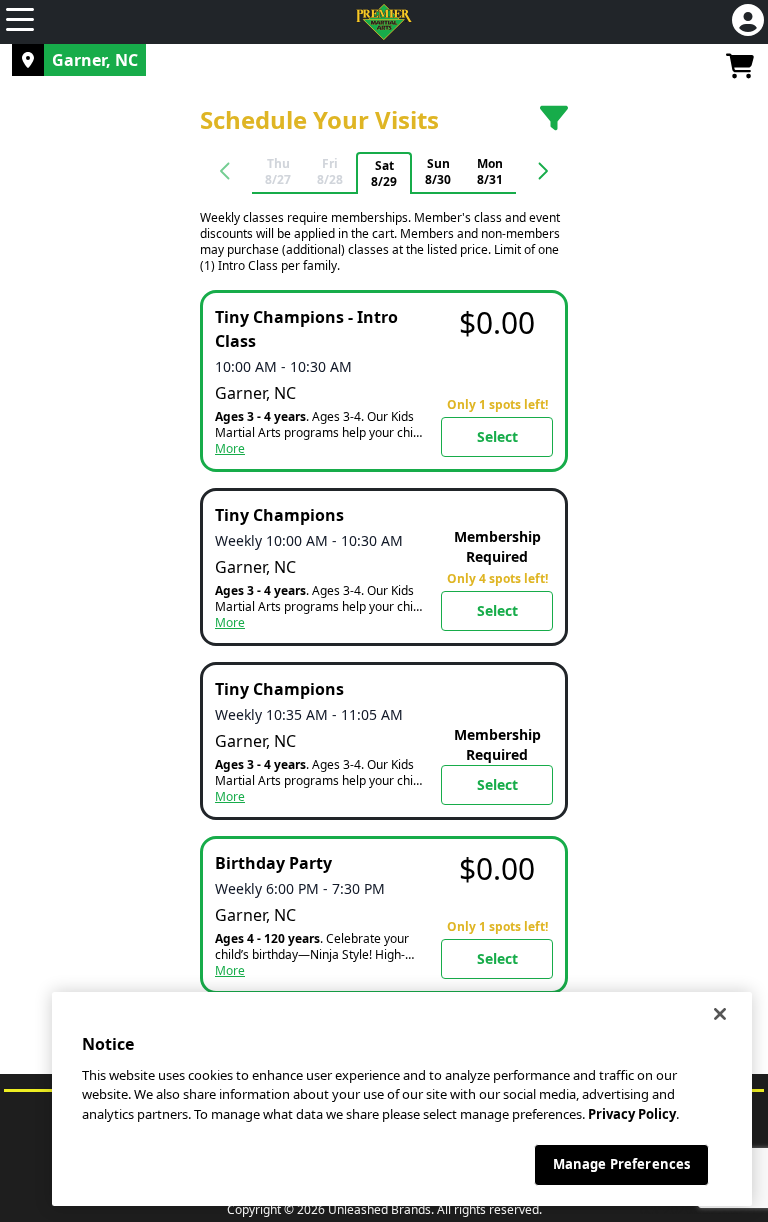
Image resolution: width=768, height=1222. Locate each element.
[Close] (720, 1014)
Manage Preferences (621, 1164)
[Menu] (20, 22)
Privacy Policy (632, 1114)
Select (497, 436)
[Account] (748, 22)
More (230, 449)
